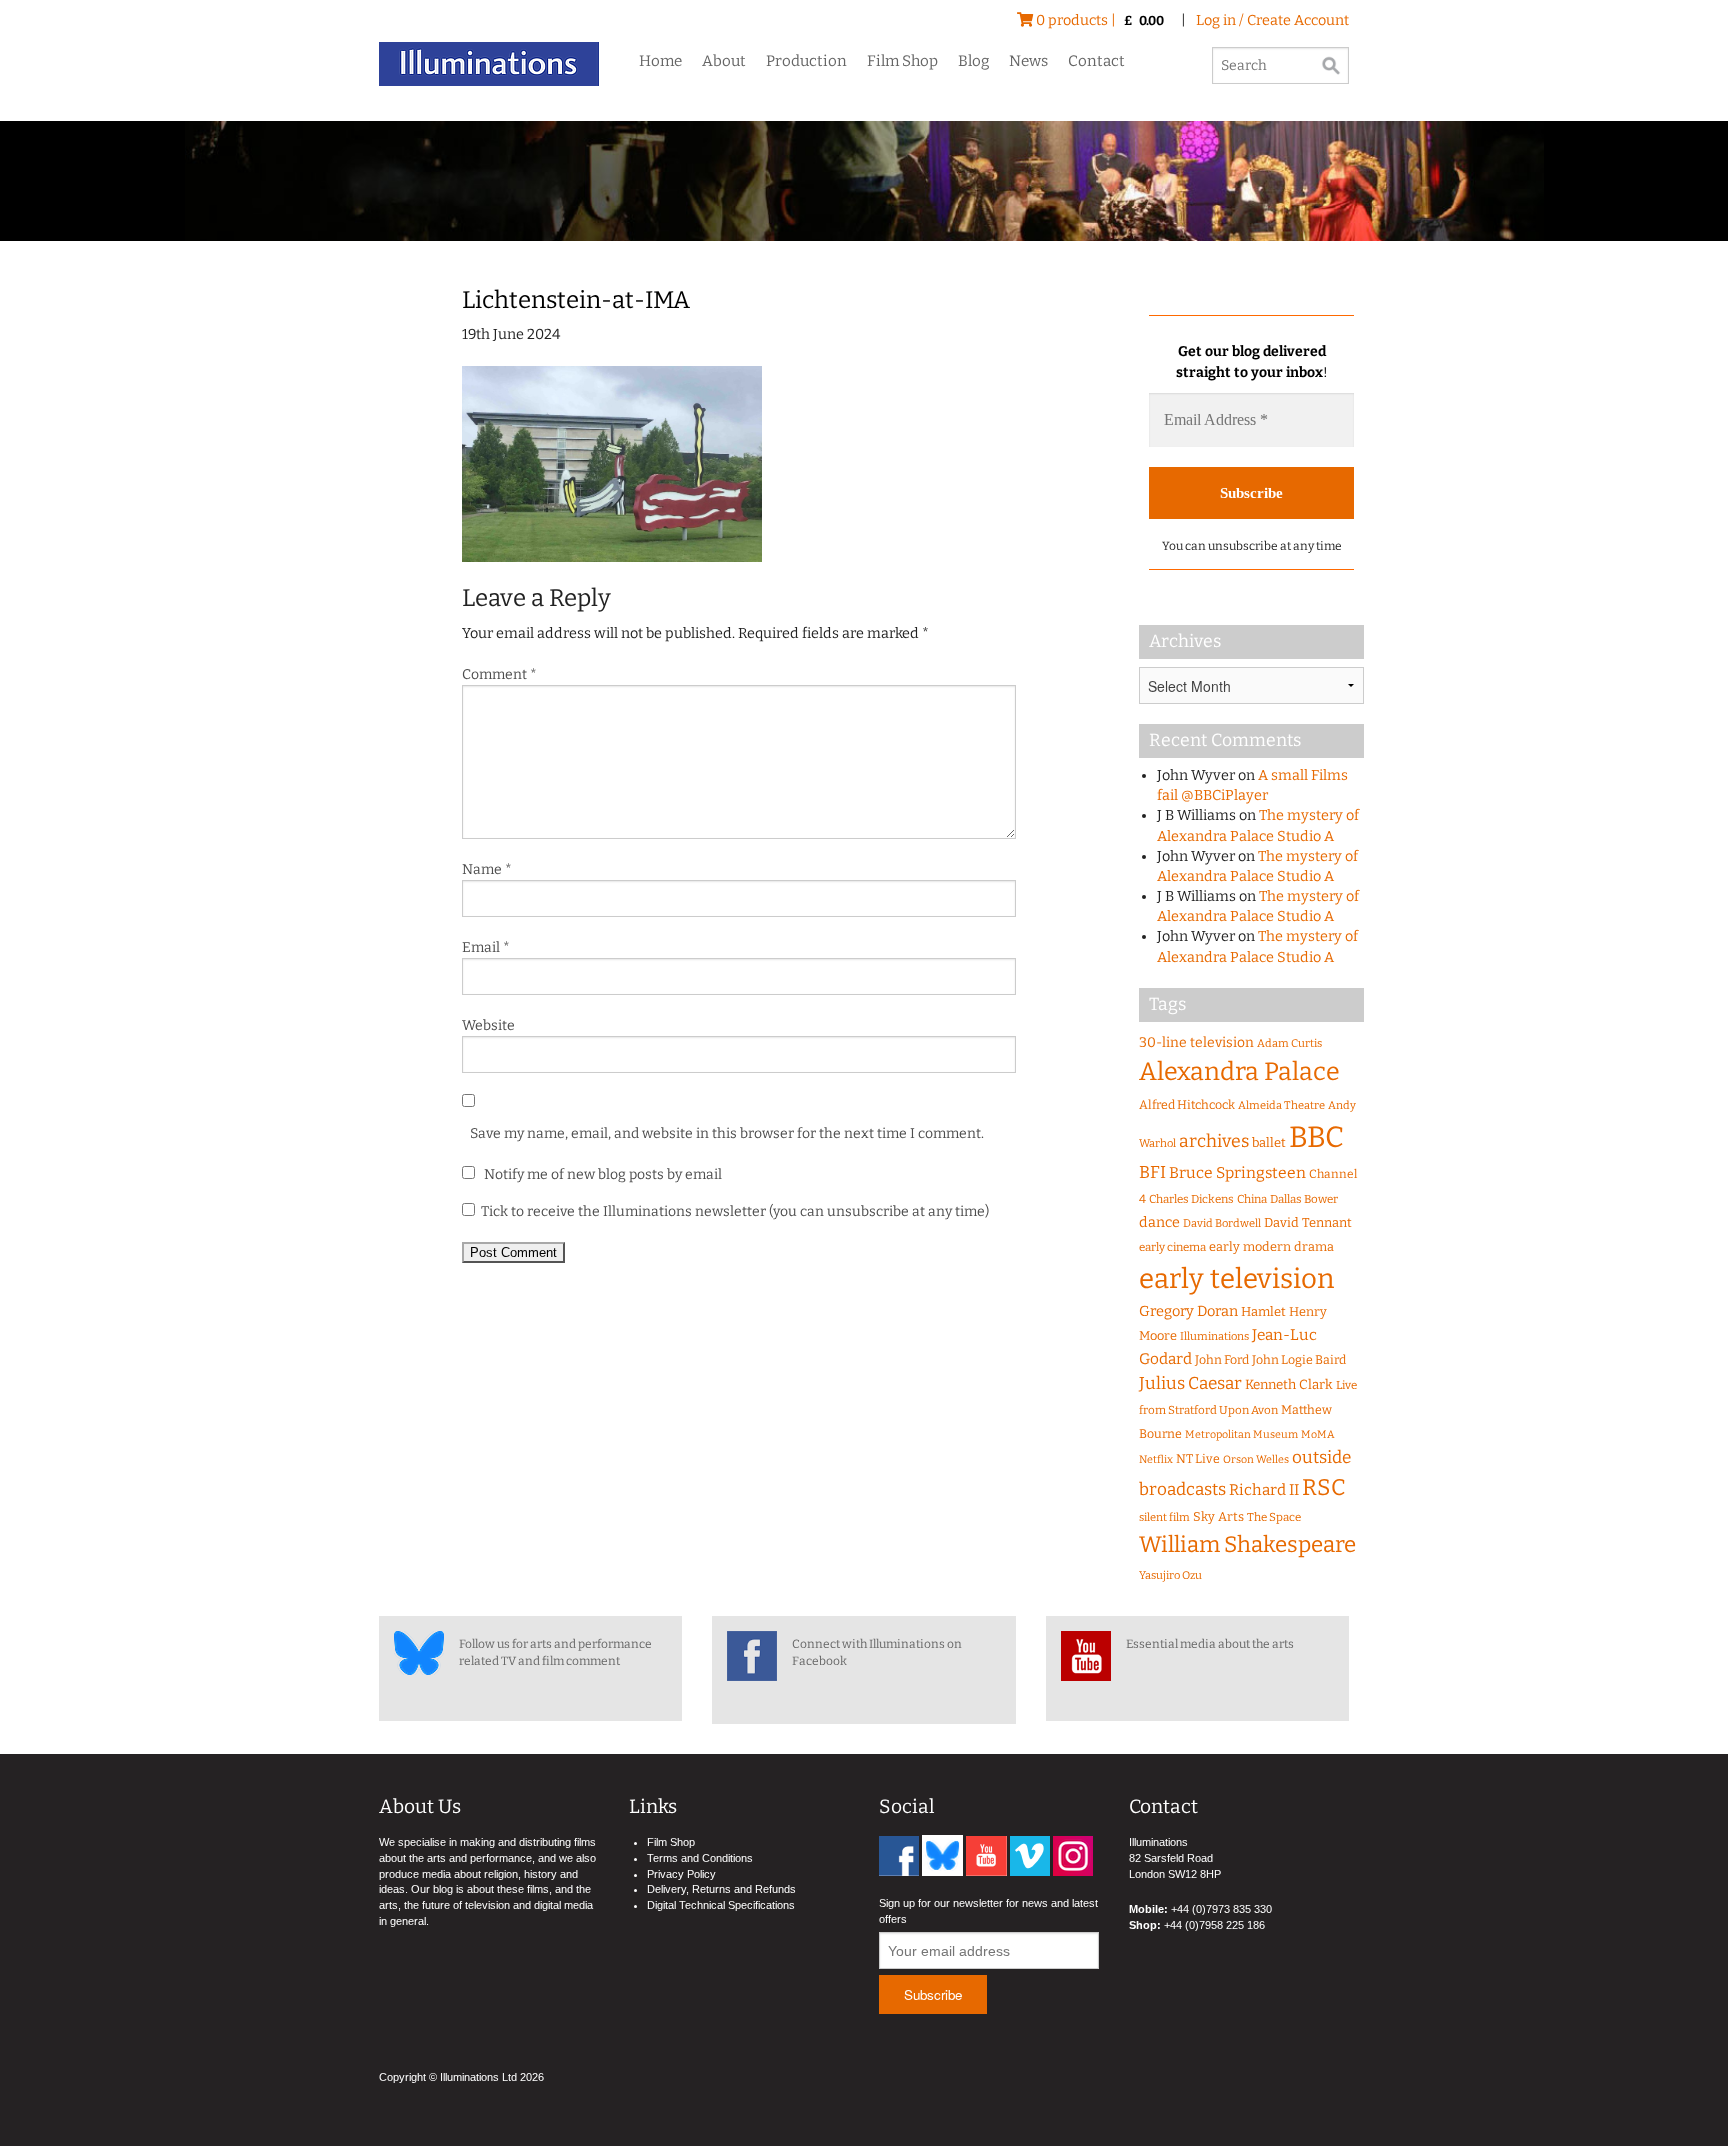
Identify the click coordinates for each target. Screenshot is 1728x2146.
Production (806, 61)
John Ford (1222, 1359)
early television (1236, 1278)
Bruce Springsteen (1237, 1172)
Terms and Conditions (700, 1858)
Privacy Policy (681, 1874)
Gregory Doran (1188, 1311)
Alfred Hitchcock (1187, 1104)
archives (1214, 1141)
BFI (1152, 1172)
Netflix (1156, 1459)
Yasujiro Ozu (1170, 1575)
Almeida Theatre (1281, 1105)
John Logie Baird (1299, 1359)
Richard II (1264, 1490)
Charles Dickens (1191, 1199)
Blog (973, 61)
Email (486, 947)
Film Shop (902, 61)
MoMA (1318, 1434)
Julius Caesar (1190, 1383)
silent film (1164, 1517)
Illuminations (1214, 1336)
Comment (499, 674)
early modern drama (1271, 1246)
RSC (1324, 1487)
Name (487, 869)
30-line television (1196, 1042)
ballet (1269, 1142)
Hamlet (1263, 1311)
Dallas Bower (1304, 1199)
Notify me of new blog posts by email (601, 1174)
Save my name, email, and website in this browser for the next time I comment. (727, 1133)
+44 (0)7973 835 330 (1221, 1909)
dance (1159, 1222)
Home (660, 61)
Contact (1096, 61)
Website (488, 1025)
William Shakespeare (1247, 1544)
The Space (1274, 1517)
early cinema (1172, 1247)
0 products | (1098, 20)
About (724, 61)
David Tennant (1308, 1222)
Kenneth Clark (1289, 1385)
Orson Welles (1256, 1459)
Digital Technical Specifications (721, 1905)
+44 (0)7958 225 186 (1214, 1925)
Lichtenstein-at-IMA (576, 300)
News (1028, 61)
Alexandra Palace (1239, 1072)
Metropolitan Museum (1241, 1434)
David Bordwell (1222, 1223)
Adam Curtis (1289, 1043)
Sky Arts (1218, 1516)
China (1252, 1199)
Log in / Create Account (1272, 20)
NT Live (1198, 1458)
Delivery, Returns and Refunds (721, 1889)
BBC (1316, 1137)
